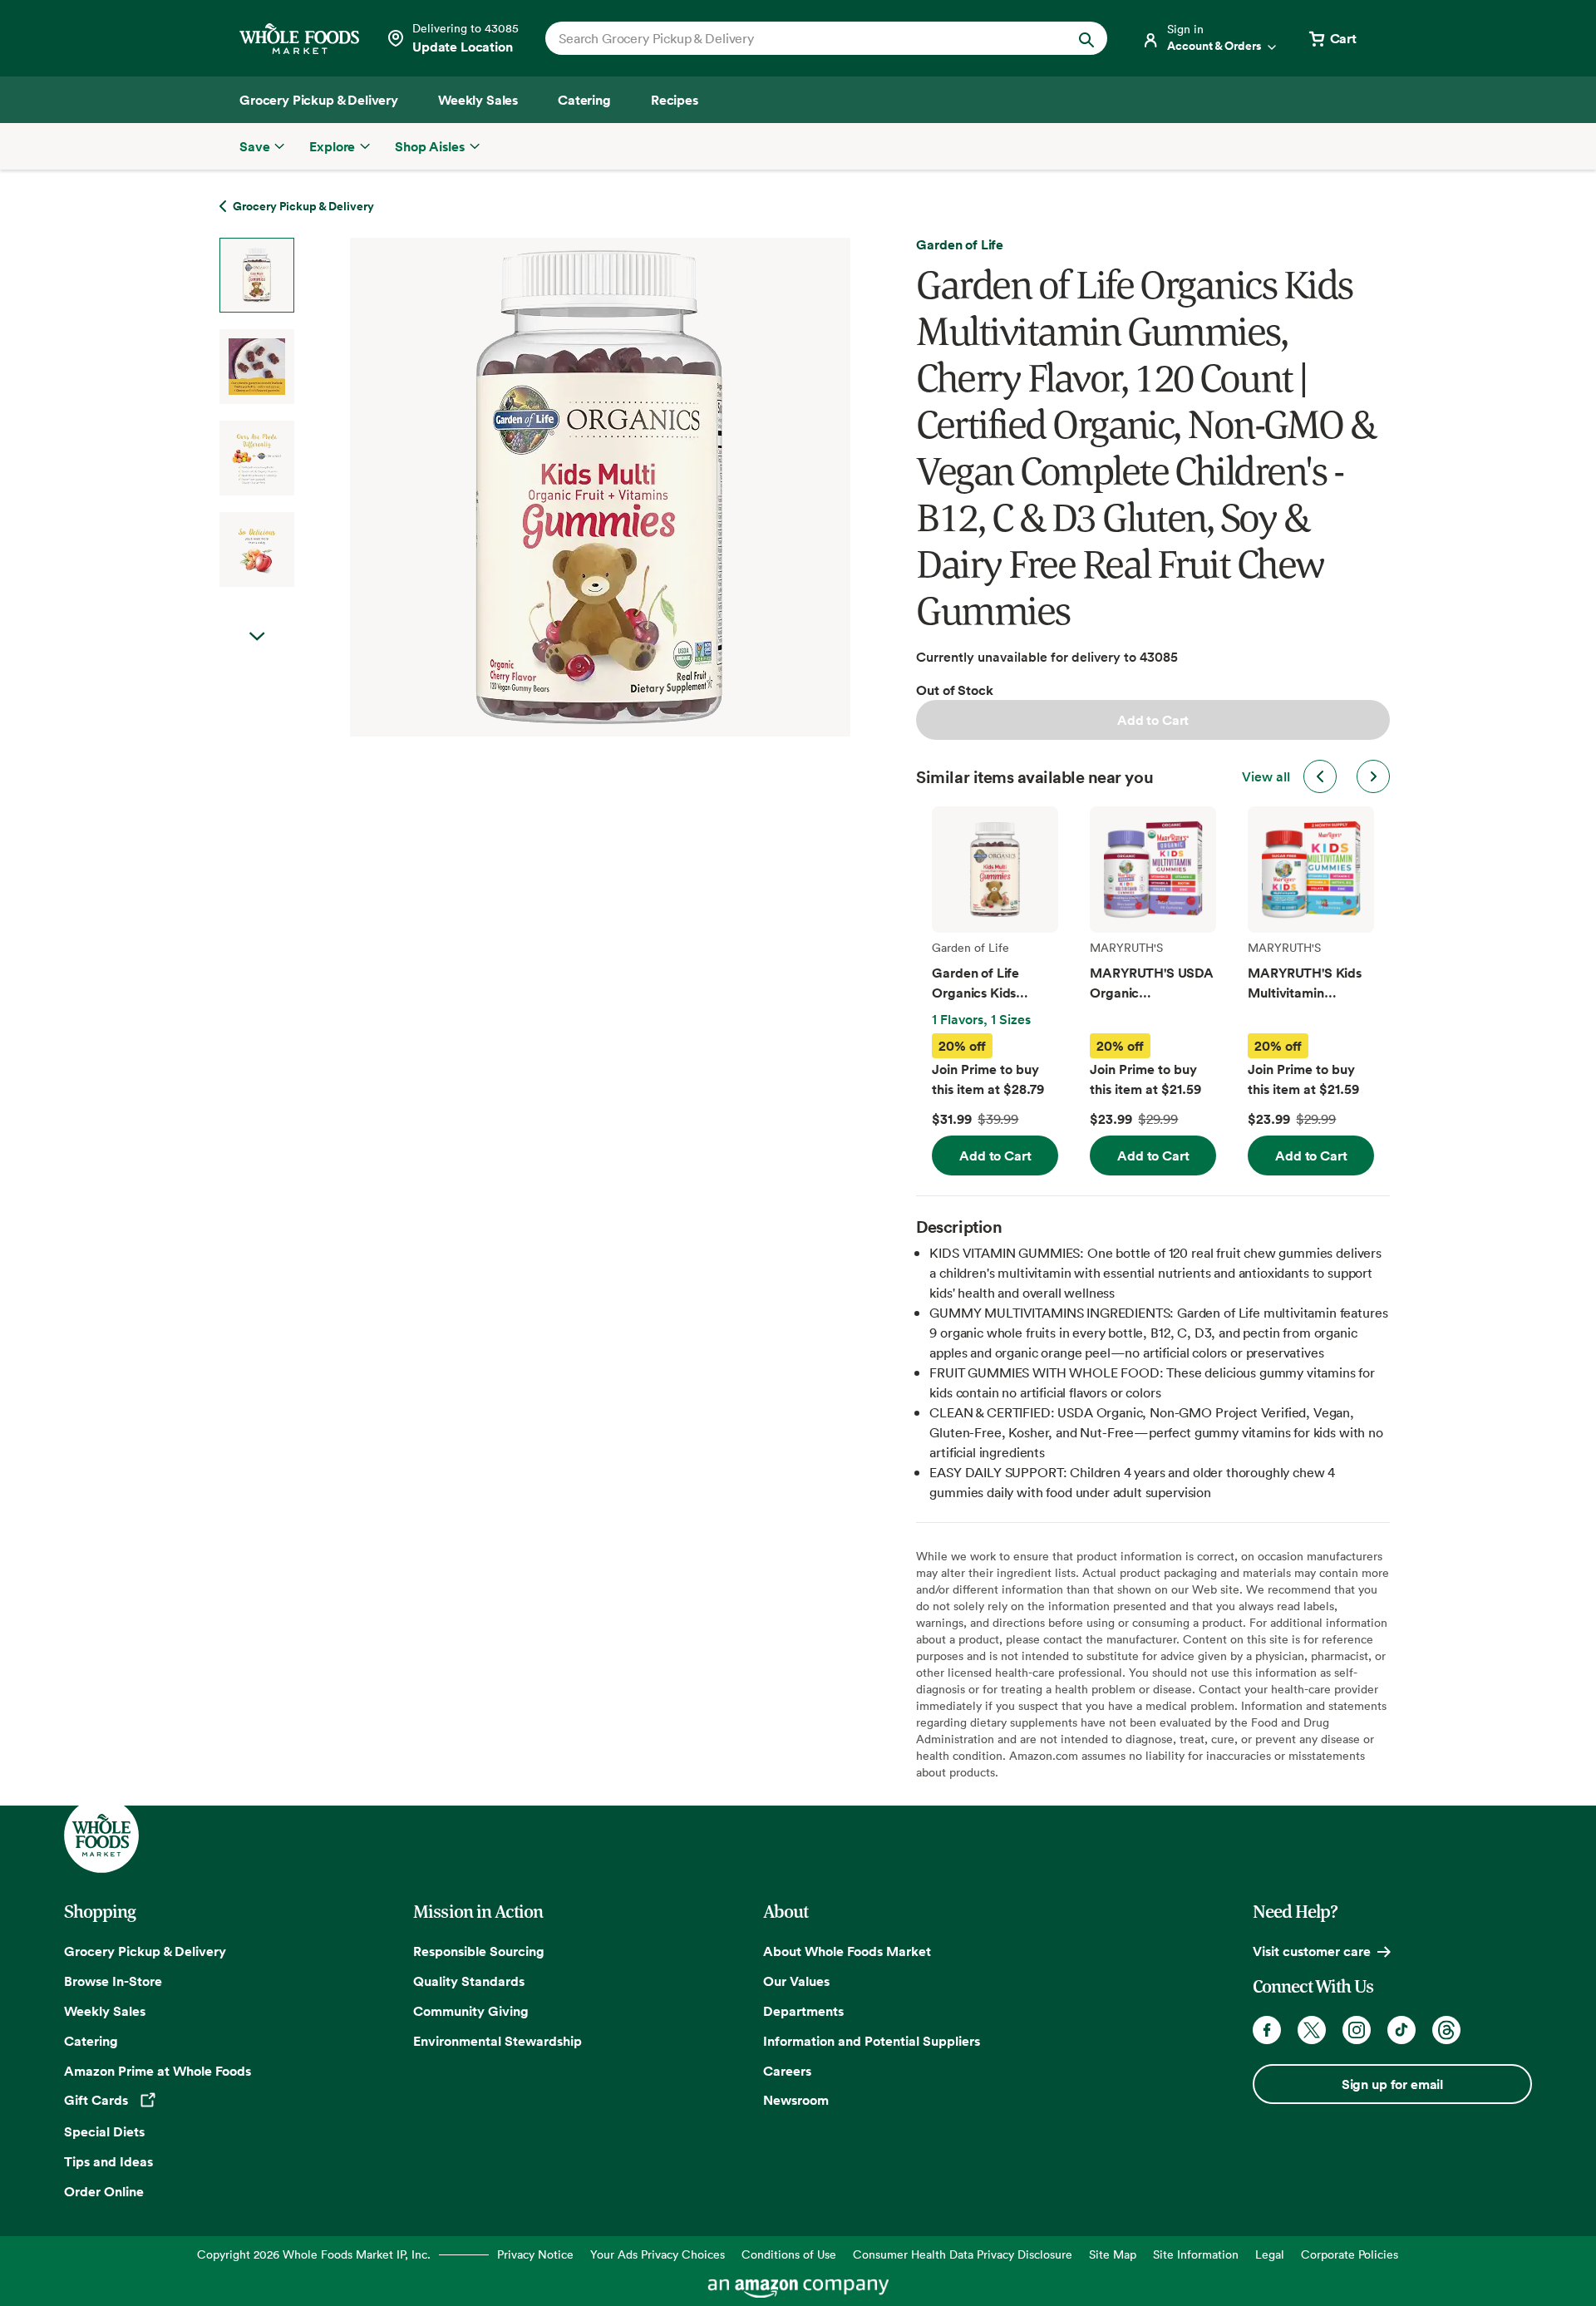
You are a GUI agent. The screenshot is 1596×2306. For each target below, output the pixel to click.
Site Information (1196, 2254)
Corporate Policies (1350, 2254)
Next (257, 637)
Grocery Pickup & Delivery (145, 1951)
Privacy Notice (535, 2254)
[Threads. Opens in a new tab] (1446, 2030)
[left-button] (1320, 776)
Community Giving (471, 2011)
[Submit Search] (1086, 38)
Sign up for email (1392, 2084)
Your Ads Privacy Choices (658, 2254)
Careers (787, 2071)
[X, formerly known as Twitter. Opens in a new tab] (1312, 2030)
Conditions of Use (789, 2254)
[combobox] (799, 38)
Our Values (796, 1981)
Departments (803, 2011)
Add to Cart (1153, 720)
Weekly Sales (105, 2011)
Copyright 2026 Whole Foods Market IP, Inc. (314, 2254)
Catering (91, 2041)
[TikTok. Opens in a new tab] (1401, 2030)
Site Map (1113, 2254)
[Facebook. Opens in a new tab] (1267, 2030)
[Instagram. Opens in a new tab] (1357, 2030)
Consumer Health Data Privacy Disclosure (963, 2254)
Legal (1270, 2254)
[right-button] (1373, 776)
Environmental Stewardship (498, 2041)
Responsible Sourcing (479, 1951)
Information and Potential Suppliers (872, 2041)
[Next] (556, 487)
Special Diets (104, 2131)
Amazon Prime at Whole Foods (158, 2071)
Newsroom (796, 2100)
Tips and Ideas (108, 2161)
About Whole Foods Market (847, 1951)
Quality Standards (469, 1981)
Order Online (104, 2191)
